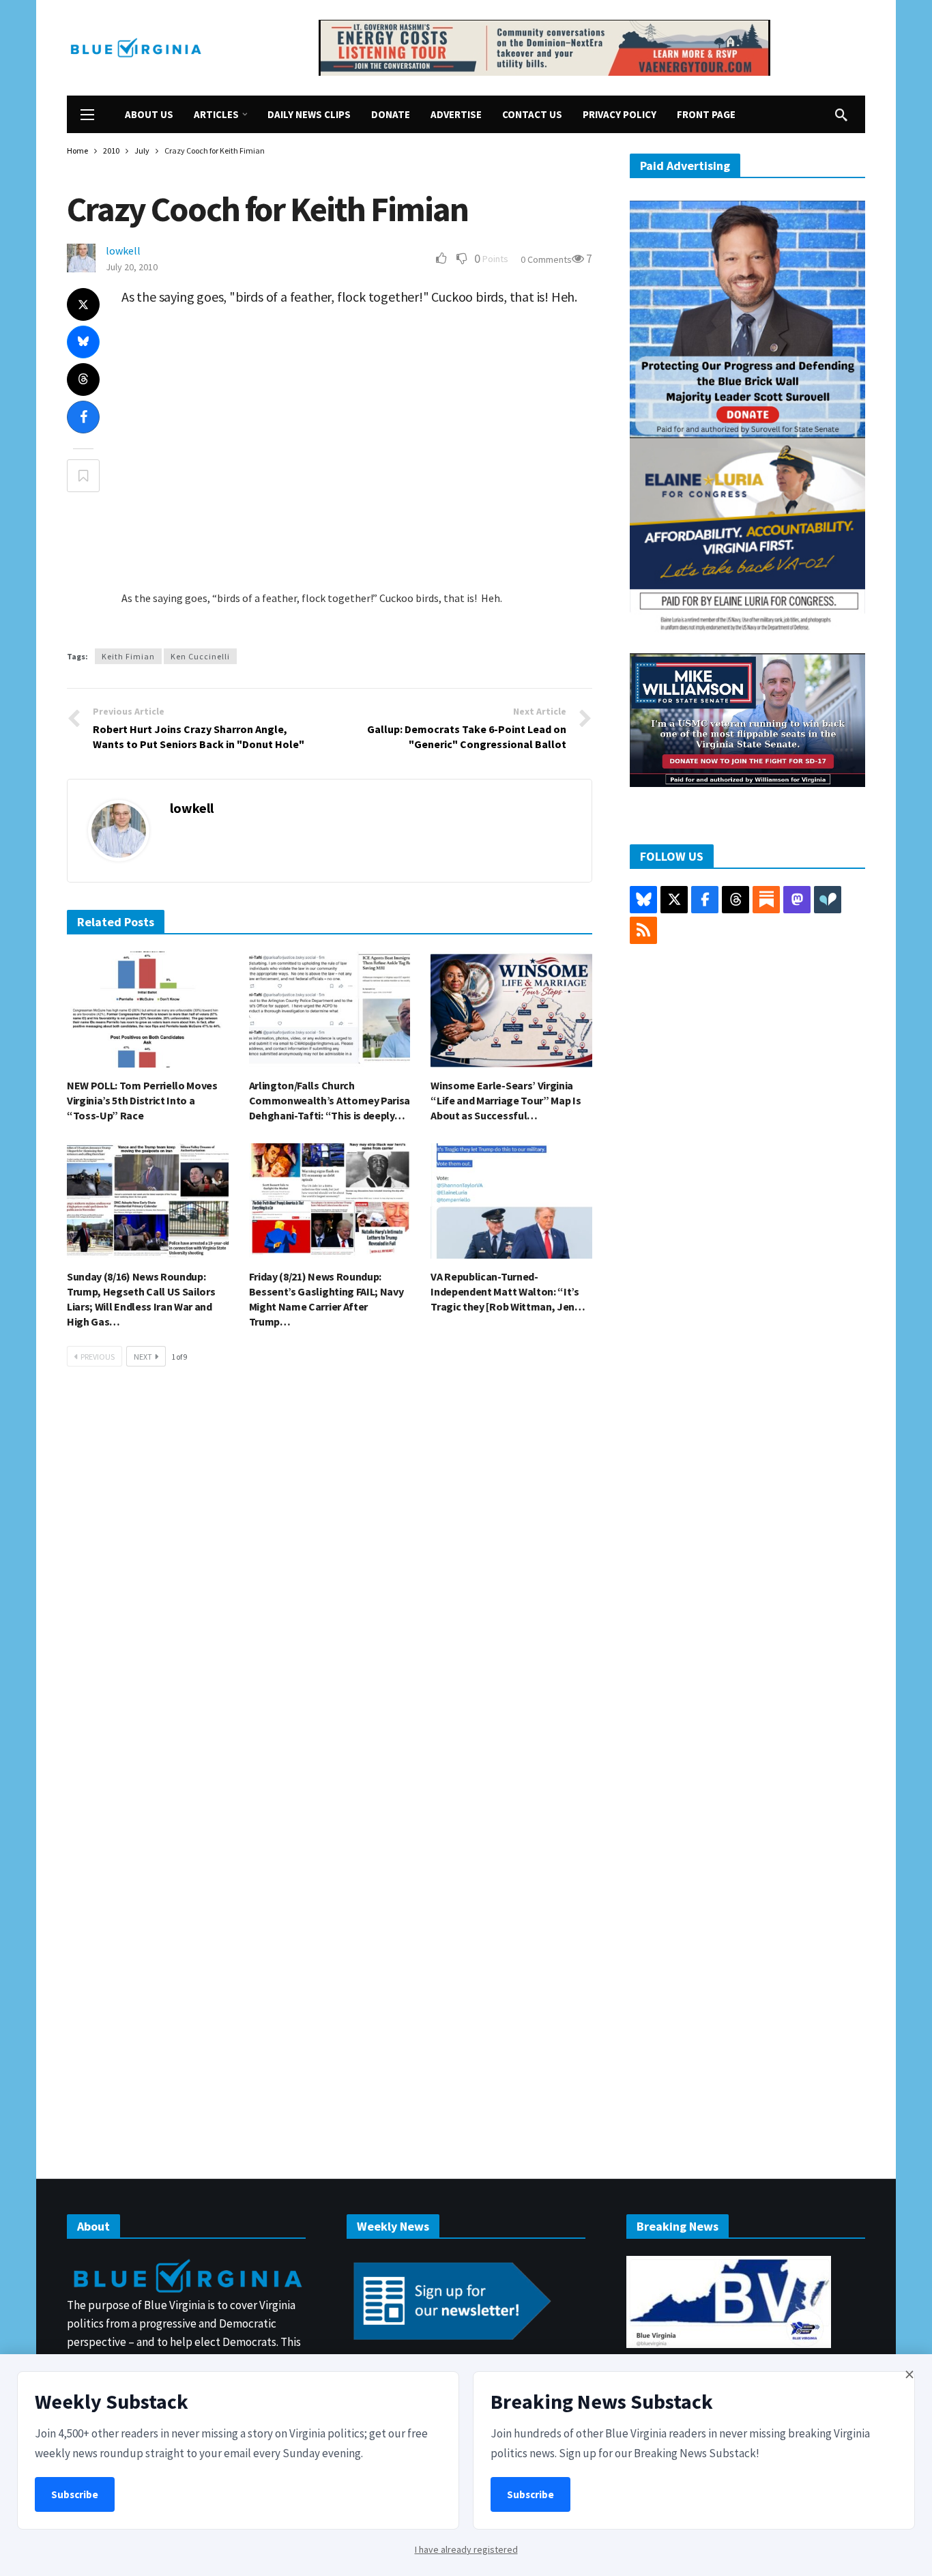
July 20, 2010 (132, 267)
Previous (98, 1357)
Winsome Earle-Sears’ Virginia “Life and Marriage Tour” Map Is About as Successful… (506, 1100)
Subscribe (75, 2494)
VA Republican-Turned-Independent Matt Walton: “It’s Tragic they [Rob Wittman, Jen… (508, 1291)
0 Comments (546, 259)
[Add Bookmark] (83, 476)
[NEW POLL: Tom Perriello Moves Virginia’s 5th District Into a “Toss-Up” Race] (148, 1009)
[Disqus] (330, 1583)
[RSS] (643, 930)
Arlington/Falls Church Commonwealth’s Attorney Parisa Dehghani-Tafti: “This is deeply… (330, 1100)
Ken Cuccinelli (200, 656)
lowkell (123, 251)
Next (143, 1357)
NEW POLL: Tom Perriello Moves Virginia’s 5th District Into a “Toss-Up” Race (142, 1100)
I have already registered (466, 2549)
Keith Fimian (128, 656)
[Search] (841, 115)
